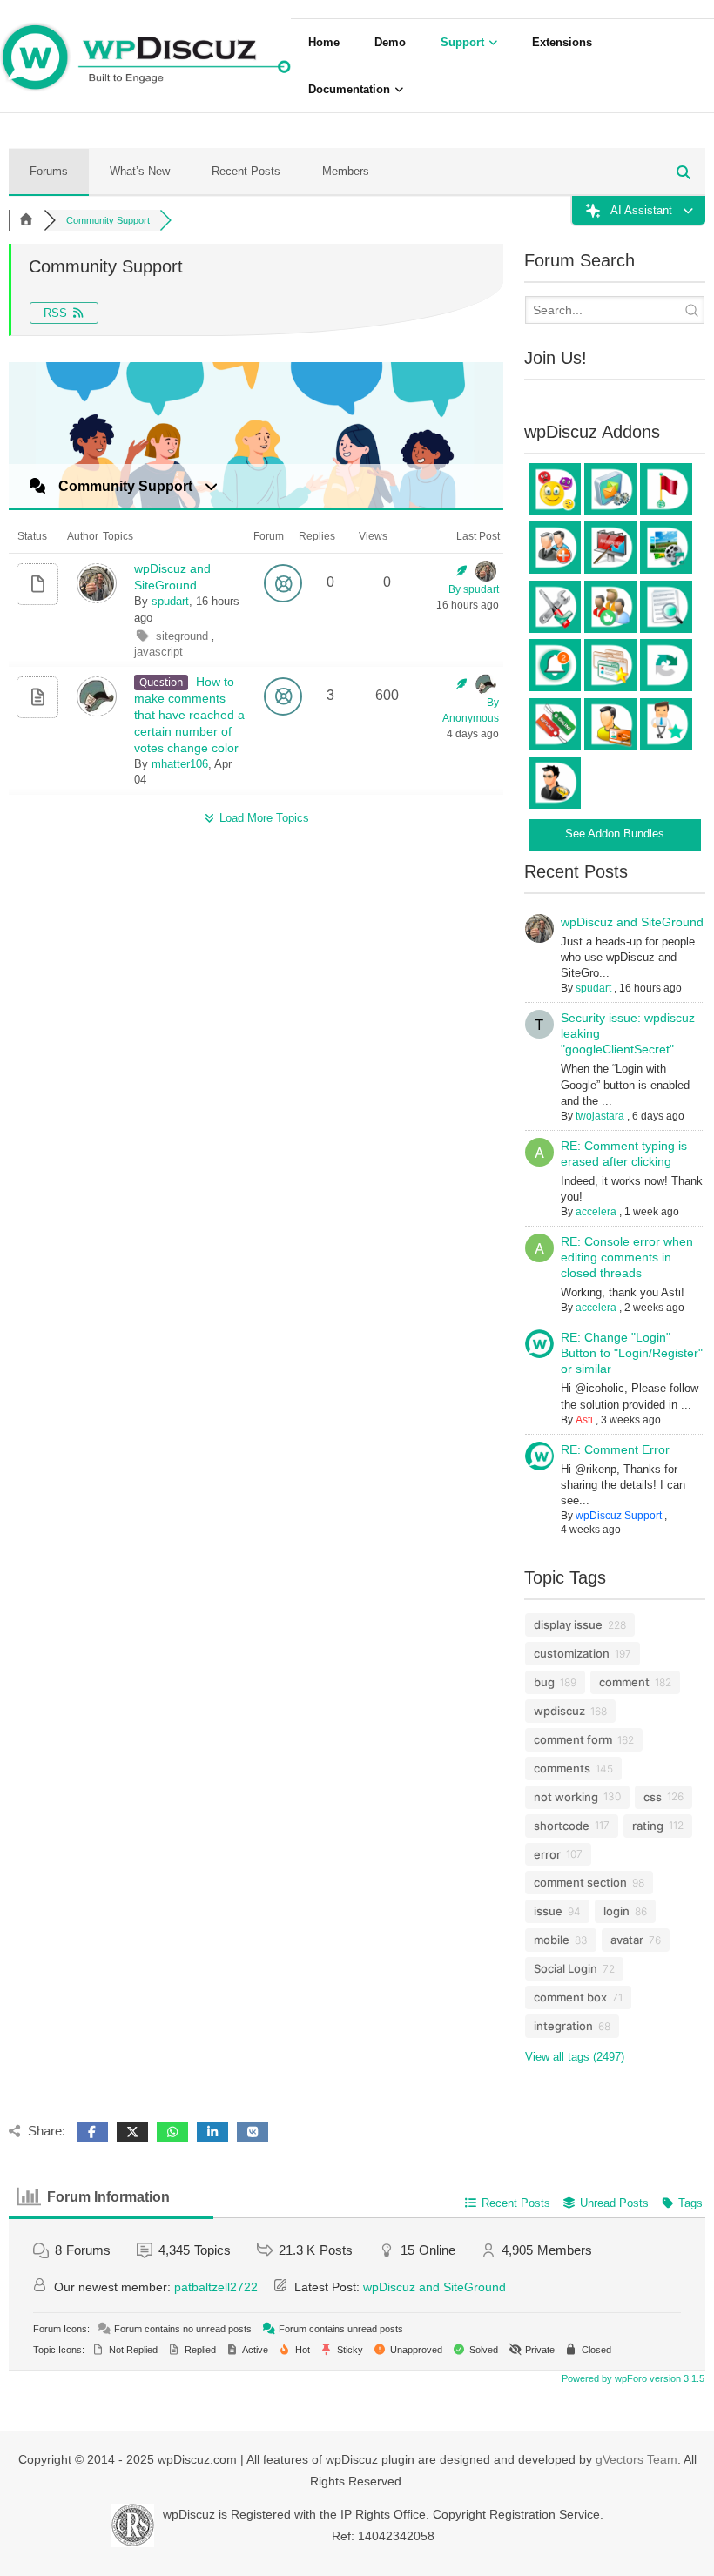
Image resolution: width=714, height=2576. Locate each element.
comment (624, 1682)
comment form (573, 1739)
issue (548, 1911)
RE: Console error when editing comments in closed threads (627, 1257)
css (653, 1797)
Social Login (566, 1968)
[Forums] (26, 220)
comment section (580, 1882)
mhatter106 (180, 764)
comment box (570, 1997)
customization (572, 1653)
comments (562, 1768)
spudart (170, 601)
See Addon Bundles (615, 834)
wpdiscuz (559, 1711)
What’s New (140, 171)
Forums (49, 171)
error (547, 1854)
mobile (552, 1940)
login (616, 1911)
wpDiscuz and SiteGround (632, 922)
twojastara (600, 1116)
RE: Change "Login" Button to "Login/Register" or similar (632, 1353)
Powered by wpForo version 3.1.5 (632, 2378)
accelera (596, 1212)
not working (566, 1797)
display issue (568, 1624)
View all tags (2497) (575, 2057)
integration (563, 2026)
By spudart (474, 589)
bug (544, 1682)
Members (346, 171)
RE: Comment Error (615, 1449)
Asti (584, 1420)
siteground (184, 636)
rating (648, 1826)
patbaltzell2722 (216, 2287)
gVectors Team (637, 2459)
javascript (158, 652)
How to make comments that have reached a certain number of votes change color (189, 715)
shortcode (562, 1826)
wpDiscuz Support (619, 1516)
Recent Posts (246, 171)
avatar (627, 1940)
